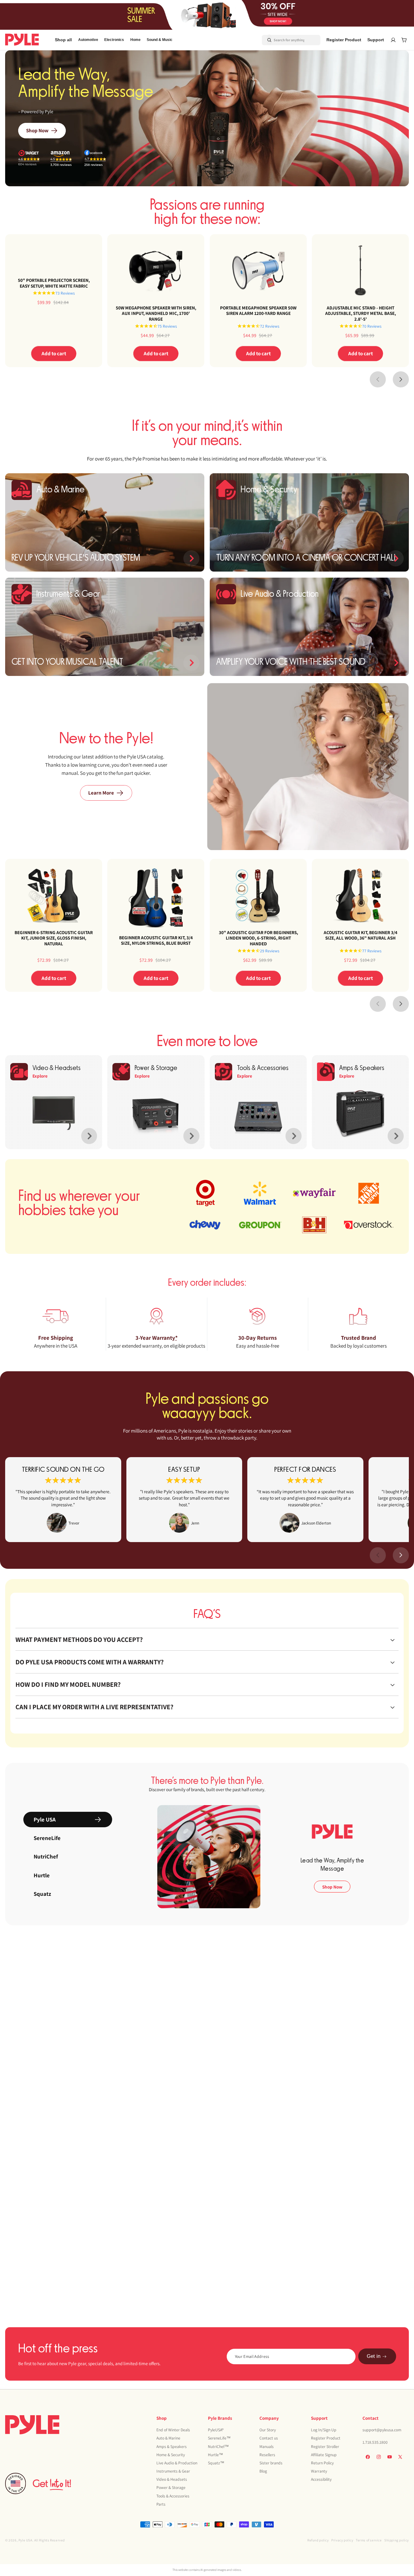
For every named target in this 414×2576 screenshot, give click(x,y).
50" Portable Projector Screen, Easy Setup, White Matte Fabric (54, 283)
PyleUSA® (216, 2430)
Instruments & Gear (173, 2471)
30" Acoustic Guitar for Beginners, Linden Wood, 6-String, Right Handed (258, 938)
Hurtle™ (215, 2454)
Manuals (267, 2446)
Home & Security (171, 2454)
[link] (63, 1500)
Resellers (267, 2454)
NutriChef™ (218, 2446)
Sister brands (271, 2463)
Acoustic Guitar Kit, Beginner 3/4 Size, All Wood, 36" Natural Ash (360, 935)
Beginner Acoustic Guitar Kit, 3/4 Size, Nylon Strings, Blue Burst (156, 940)
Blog (263, 2471)
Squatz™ (216, 2463)
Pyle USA (25, 2540)
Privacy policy (342, 2540)
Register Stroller (325, 2446)
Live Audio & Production (177, 2463)
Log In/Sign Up (324, 2430)
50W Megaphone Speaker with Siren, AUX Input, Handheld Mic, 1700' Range (156, 313)
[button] (88, 40)
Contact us (269, 2438)
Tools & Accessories (173, 2496)
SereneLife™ (219, 2438)
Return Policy (322, 2463)
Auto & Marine (168, 2438)
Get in (374, 2357)
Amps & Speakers (172, 2446)
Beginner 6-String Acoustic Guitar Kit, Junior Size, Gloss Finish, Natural (54, 938)
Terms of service (369, 2540)
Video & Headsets (172, 2479)
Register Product (326, 2438)
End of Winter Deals (173, 2430)
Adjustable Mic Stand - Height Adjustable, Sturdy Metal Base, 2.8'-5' (360, 313)
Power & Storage (171, 2487)
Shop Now (37, 130)
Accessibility (321, 2479)
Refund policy (318, 2540)
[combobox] (284, 40)
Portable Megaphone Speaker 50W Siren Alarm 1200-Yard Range (258, 311)
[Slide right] (401, 379)
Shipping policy (397, 2540)
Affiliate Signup (324, 2454)
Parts (161, 2504)
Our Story (268, 2430)
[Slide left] (378, 379)
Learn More (101, 793)
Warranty (319, 2471)
